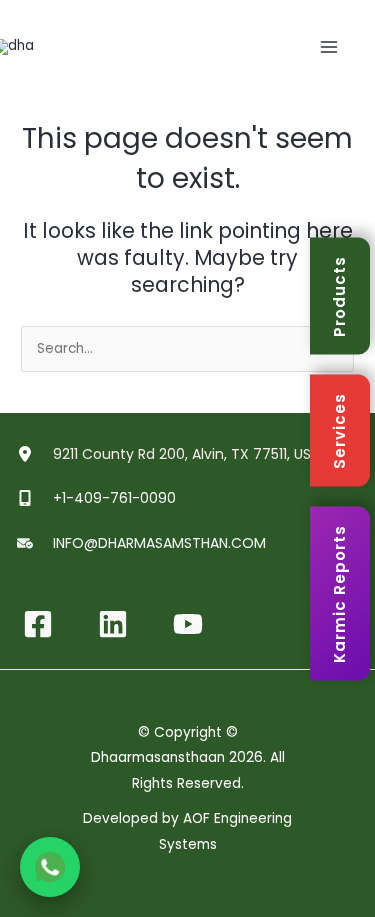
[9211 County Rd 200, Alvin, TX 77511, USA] (171, 454)
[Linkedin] (113, 624)
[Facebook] (38, 624)
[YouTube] (188, 624)
